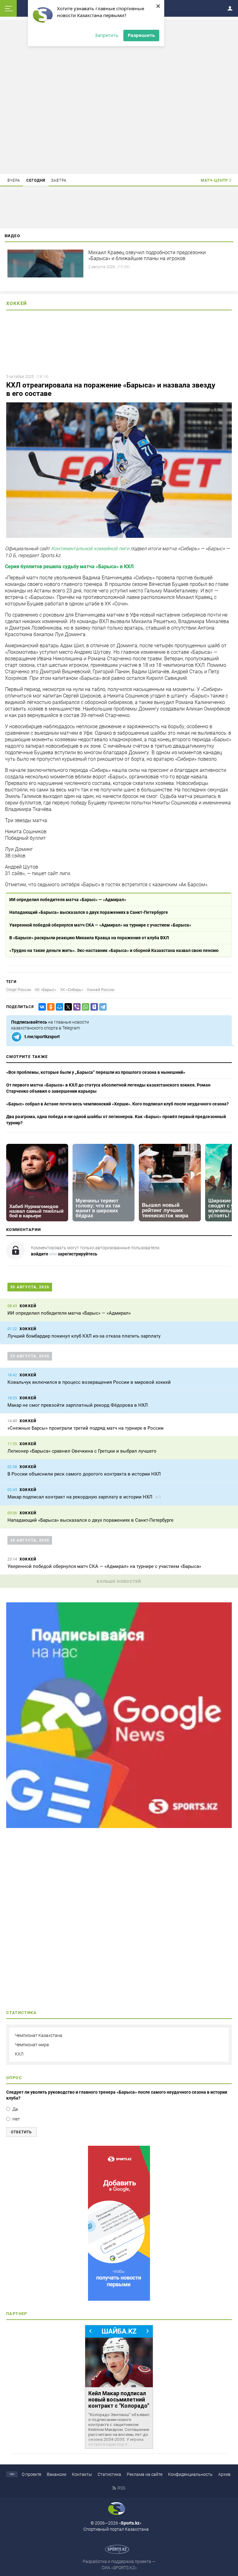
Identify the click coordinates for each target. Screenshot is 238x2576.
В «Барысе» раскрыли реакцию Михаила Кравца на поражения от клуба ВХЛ (89, 938)
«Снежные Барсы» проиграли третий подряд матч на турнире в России (86, 1428)
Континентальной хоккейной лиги (90, 549)
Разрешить (141, 35)
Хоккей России (101, 990)
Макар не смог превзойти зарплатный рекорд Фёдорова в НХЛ (78, 1405)
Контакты (82, 2474)
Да (15, 2109)
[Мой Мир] (58, 1007)
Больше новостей (119, 1581)
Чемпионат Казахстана (39, 2035)
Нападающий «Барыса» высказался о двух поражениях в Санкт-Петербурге (89, 912)
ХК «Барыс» (46, 990)
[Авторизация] (232, 7)
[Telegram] (102, 1007)
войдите (40, 1254)
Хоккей (17, 303)
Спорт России (19, 990)
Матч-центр (214, 180)
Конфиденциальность (190, 2474)
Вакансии (57, 2474)
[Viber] (76, 1007)
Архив (224, 2474)
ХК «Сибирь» (72, 990)
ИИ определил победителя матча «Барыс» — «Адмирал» (68, 900)
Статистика (109, 2474)
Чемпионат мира (32, 2045)
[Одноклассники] (50, 1007)
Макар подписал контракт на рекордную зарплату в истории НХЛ (80, 1497)
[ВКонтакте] (41, 1007)
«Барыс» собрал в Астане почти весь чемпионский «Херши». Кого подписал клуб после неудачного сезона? (117, 1104)
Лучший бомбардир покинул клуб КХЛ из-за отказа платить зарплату (84, 1336)
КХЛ (19, 2054)
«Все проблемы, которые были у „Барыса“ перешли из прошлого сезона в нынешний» (96, 1072)
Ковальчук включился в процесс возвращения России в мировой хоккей (89, 1382)
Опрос (14, 2078)
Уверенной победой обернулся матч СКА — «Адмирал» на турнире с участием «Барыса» (100, 925)
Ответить (21, 2132)
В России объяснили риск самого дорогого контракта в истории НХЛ (84, 1474)
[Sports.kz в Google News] (119, 1826)
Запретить (107, 35)
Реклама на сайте (145, 2474)
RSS (121, 2488)
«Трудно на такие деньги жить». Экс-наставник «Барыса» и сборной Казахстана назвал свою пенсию (114, 950)
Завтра (59, 180)
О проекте (31, 2474)
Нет (16, 2119)
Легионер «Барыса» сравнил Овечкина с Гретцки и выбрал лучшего (82, 1451)
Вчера (14, 180)
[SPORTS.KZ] (119, 2223)
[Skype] (93, 1007)
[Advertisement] (119, 96)
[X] (67, 1007)
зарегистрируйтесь (77, 1254)
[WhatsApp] (84, 1007)
